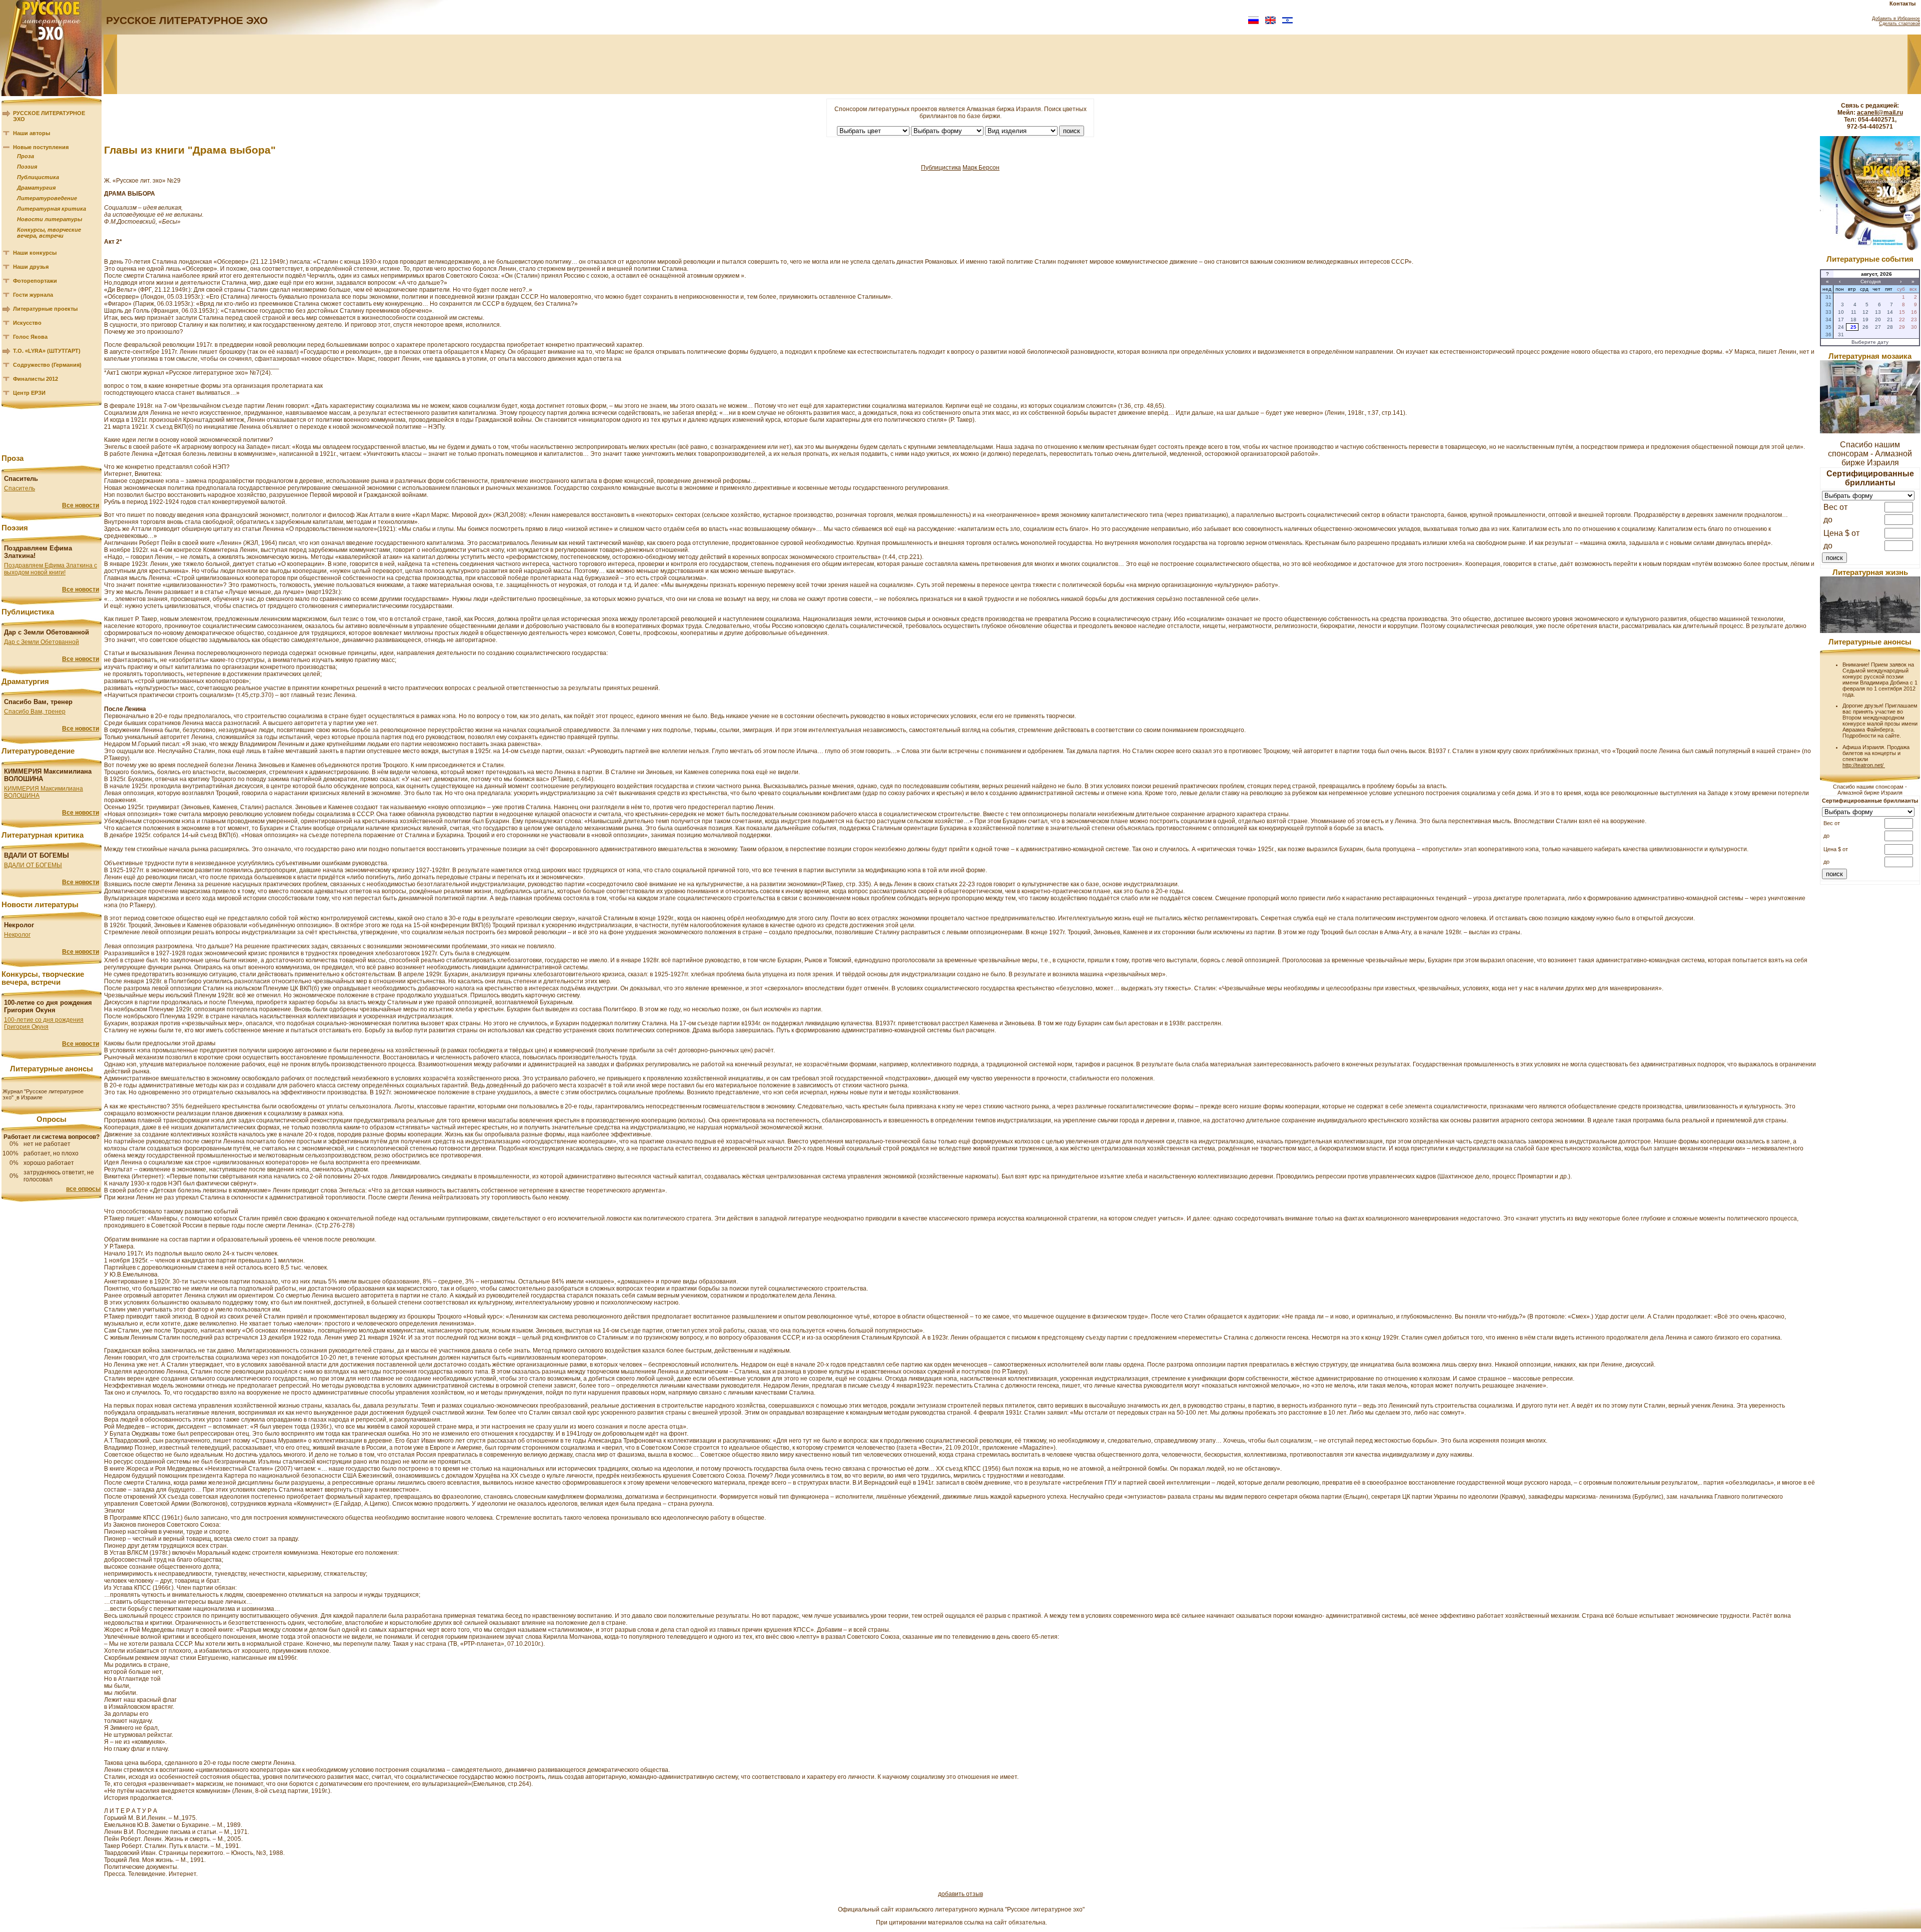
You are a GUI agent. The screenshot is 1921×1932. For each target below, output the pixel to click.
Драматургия (36, 188)
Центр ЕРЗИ (29, 393)
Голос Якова (30, 337)
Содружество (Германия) (47, 365)
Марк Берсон (981, 168)
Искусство (27, 323)
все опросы (83, 1189)
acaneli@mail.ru (1880, 113)
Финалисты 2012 (36, 379)
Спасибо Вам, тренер (35, 712)
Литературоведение (47, 198)
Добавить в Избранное (1896, 19)
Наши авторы (32, 133)
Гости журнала (33, 295)
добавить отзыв (960, 1894)
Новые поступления (41, 147)
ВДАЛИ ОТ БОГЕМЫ (33, 865)
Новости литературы (50, 219)
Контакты (1902, 4)
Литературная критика (52, 209)
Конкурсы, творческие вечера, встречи (49, 233)
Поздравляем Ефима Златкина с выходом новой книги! (51, 569)
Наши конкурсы (35, 253)
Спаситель (20, 488)
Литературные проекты (45, 309)
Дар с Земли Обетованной (42, 642)
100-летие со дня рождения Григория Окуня (44, 1023)
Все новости (81, 505)
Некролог (17, 935)
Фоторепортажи (35, 281)
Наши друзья (31, 267)
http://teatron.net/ (1864, 765)
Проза (26, 156)
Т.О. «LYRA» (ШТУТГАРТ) (47, 351)
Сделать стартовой (1899, 24)
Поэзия (27, 167)
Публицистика (38, 177)
